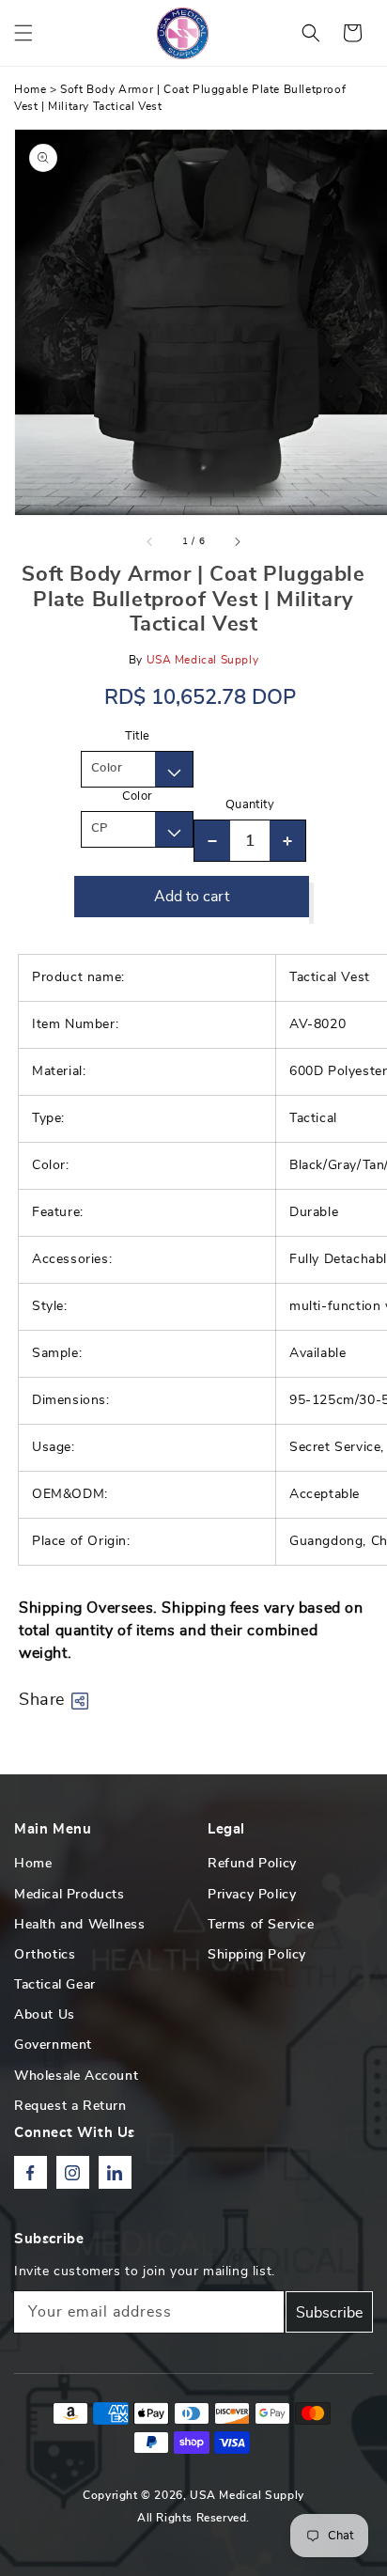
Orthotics (45, 1955)
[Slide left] (150, 541)
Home (30, 89)
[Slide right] (237, 541)
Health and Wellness (79, 1925)
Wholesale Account (76, 2076)
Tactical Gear (55, 1985)
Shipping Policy (257, 1955)
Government (53, 2045)
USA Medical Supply (247, 2495)
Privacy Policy (252, 1895)
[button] (23, 33)
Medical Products (70, 1895)
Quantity (250, 805)
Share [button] (42, 1700)
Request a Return (70, 2106)
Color (138, 796)
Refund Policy (252, 1864)
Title (138, 736)
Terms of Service (261, 1925)
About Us (45, 2015)
